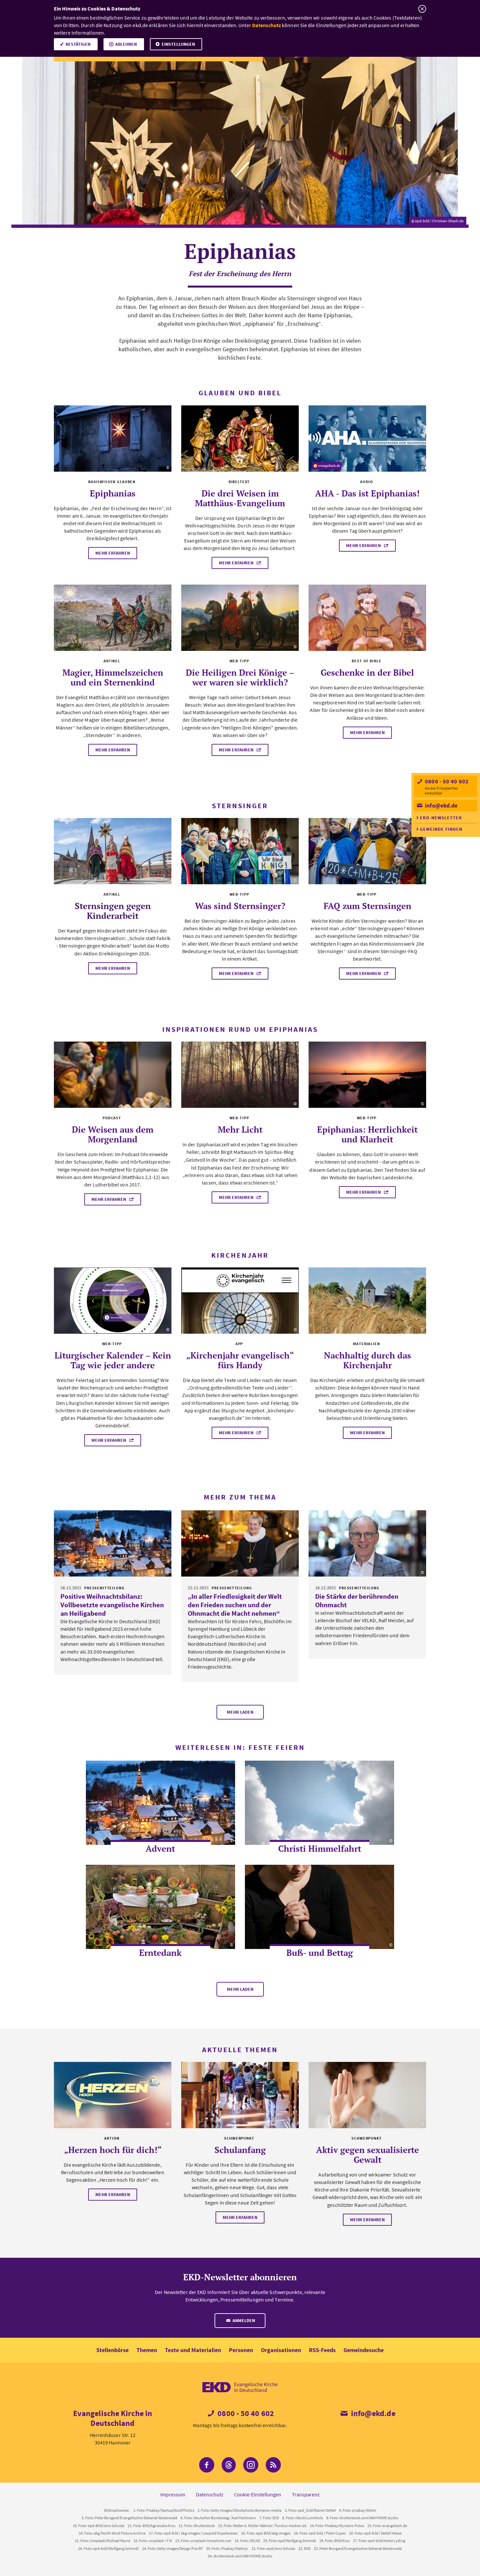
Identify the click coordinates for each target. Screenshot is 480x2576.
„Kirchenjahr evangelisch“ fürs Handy (240, 1360)
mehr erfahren (113, 553)
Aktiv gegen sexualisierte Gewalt (368, 2155)
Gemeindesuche (364, 2350)
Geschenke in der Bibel (367, 672)
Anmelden (243, 2320)
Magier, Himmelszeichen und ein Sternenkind (113, 677)
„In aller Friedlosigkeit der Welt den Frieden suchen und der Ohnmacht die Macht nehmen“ (235, 1605)
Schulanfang (240, 2150)
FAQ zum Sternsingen (368, 906)
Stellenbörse (112, 2350)
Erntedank (160, 1953)
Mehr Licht (240, 1129)
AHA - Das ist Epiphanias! (367, 493)
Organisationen (281, 2350)
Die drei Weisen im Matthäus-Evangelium (240, 498)
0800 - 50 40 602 (446, 781)
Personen (241, 2350)
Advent (160, 1848)
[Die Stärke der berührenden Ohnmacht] (367, 1543)
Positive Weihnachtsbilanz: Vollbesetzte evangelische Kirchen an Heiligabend (112, 1605)
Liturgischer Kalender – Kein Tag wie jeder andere (113, 1360)
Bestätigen (78, 44)
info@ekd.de (440, 805)
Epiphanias (113, 493)
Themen (147, 2350)
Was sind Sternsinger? (240, 906)
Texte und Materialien (193, 2350)
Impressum (173, 2494)
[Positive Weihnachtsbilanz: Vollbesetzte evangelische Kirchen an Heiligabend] (113, 1543)
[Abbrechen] (422, 9)
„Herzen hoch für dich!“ (113, 2150)
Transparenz (306, 2494)
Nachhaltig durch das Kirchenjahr (368, 1360)
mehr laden (240, 1712)
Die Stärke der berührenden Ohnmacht (357, 1601)
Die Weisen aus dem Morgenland (113, 1134)
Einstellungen (178, 44)
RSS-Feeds (322, 2350)
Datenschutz (266, 25)
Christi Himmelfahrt (320, 1848)
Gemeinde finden (441, 829)
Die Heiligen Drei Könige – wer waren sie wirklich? (240, 677)
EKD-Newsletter (441, 818)
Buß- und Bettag (320, 1953)
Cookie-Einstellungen (258, 2494)
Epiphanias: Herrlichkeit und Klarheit (367, 1134)
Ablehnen (126, 44)
